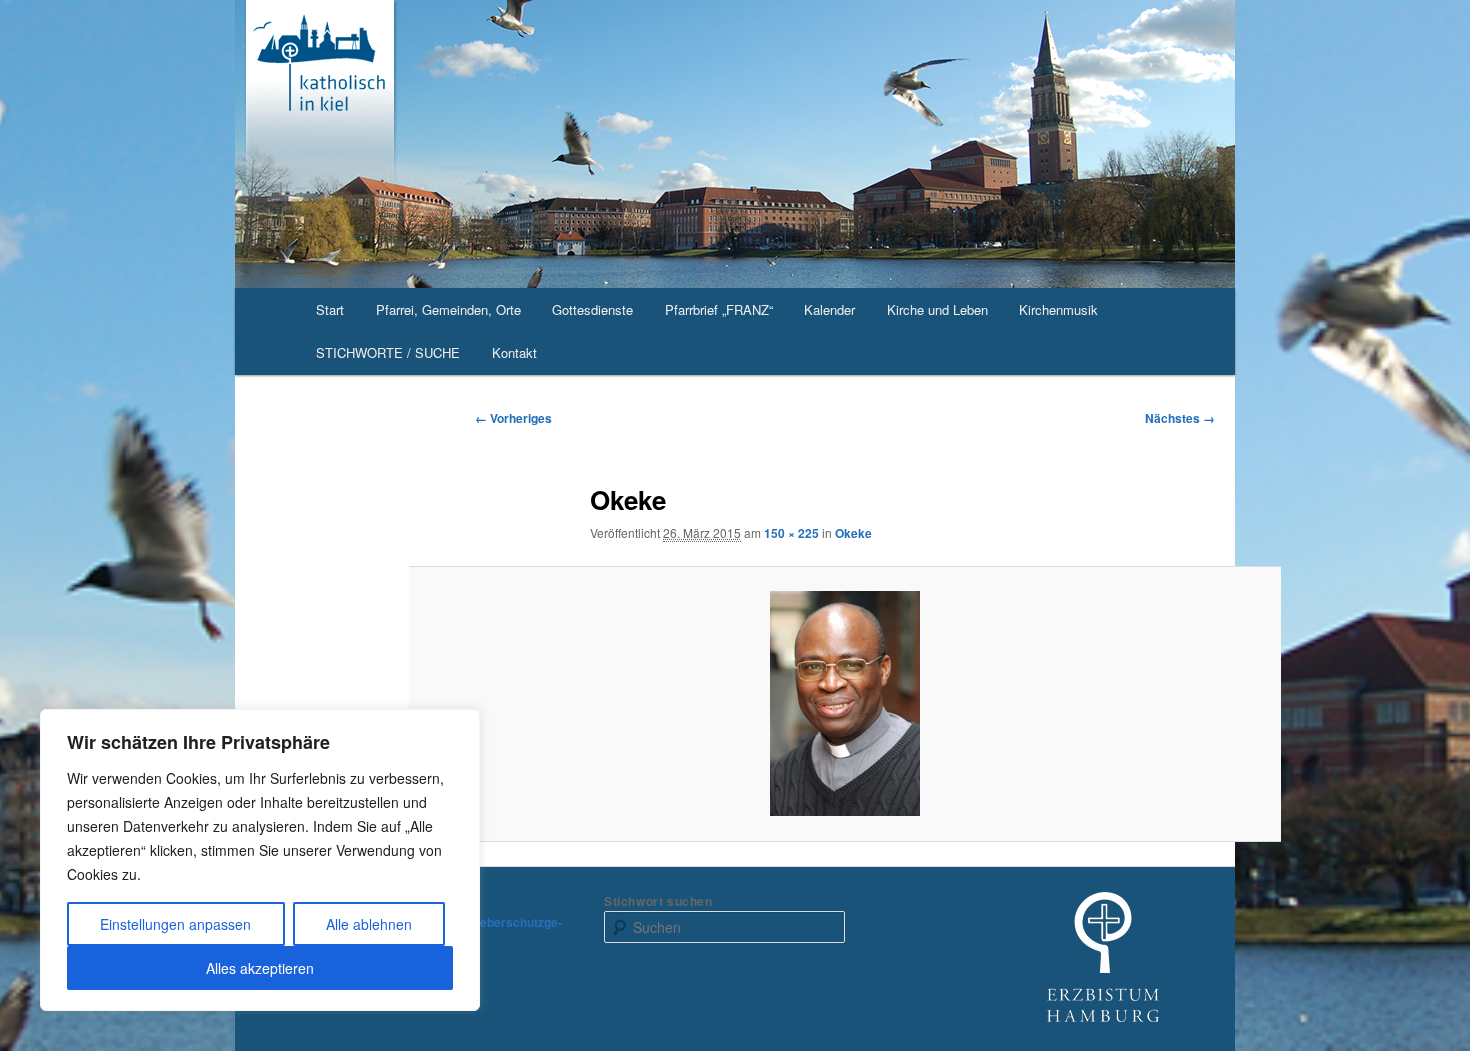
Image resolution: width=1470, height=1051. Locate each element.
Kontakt (514, 352)
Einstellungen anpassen (175, 924)
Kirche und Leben (937, 309)
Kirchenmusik (1058, 309)
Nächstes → (1180, 418)
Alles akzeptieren (260, 968)
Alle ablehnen (369, 924)
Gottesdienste (592, 309)
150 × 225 (791, 533)
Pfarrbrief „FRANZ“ (719, 309)
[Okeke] (845, 703)
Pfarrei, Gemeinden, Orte (448, 309)
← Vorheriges (513, 418)
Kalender (829, 309)
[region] (260, 860)
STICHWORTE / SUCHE (388, 352)
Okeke (853, 533)
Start (330, 309)
